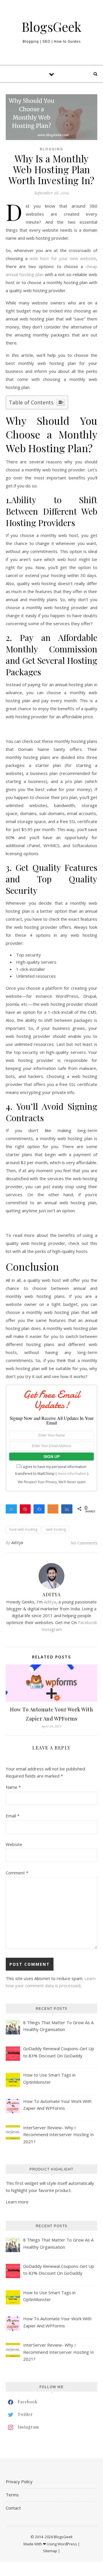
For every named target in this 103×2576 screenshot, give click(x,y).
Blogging (51, 149)
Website (14, 1844)
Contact (13, 2508)
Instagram (52, 1629)
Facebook (88, 1622)
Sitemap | (51, 2551)
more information (72, 1474)
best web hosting (23, 1529)
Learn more (17, 2202)
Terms (12, 2495)
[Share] (39, 1509)
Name (13, 1787)
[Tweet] (11, 1509)
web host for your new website (63, 258)
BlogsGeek (51, 26)
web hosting (56, 1529)
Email (13, 1816)
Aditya (17, 1543)
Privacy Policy (19, 2481)
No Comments (84, 1543)
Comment (17, 1873)
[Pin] (25, 1509)
